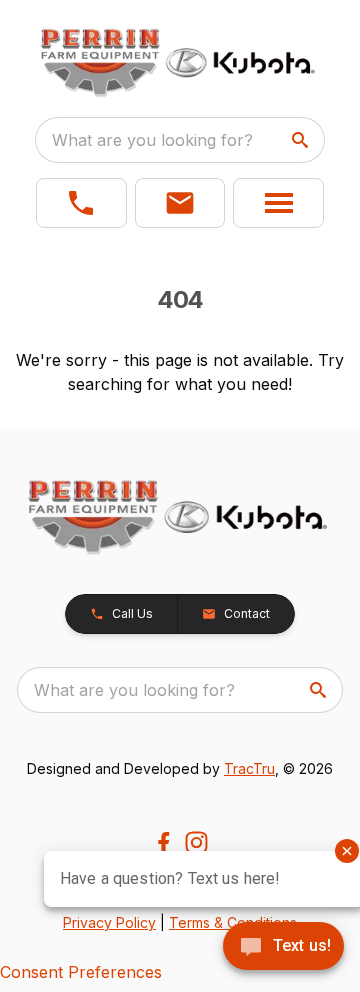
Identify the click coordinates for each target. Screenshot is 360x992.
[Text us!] (283, 948)
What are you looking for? (152, 140)
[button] (81, 203)
